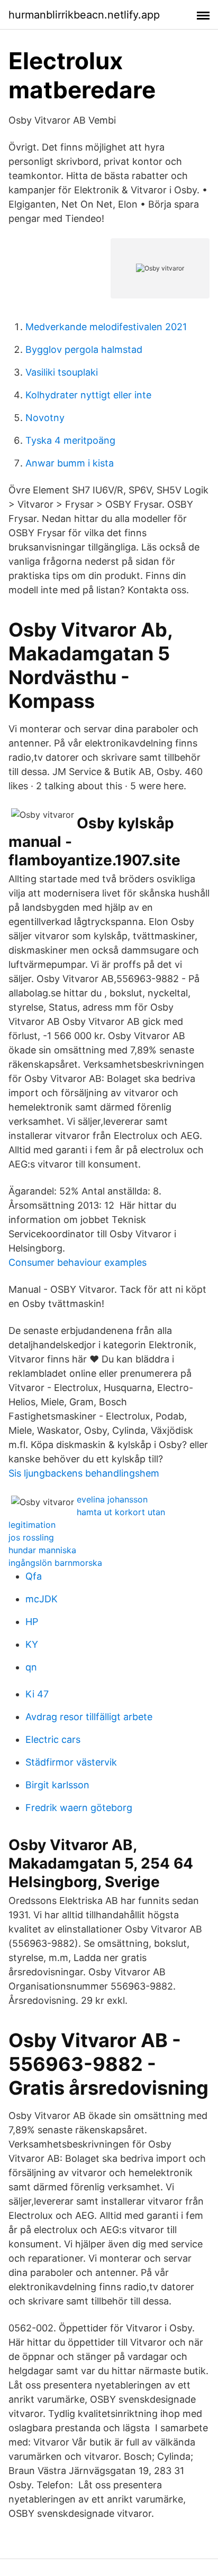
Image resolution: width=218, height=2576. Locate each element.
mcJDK (42, 1599)
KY (32, 1644)
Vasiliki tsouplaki (62, 372)
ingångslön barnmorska (55, 1563)
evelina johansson (112, 1499)
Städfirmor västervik (71, 1762)
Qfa (34, 1576)
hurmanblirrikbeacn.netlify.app (84, 15)
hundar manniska (42, 1550)
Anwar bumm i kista (70, 463)
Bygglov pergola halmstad (84, 349)
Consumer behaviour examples (78, 1262)
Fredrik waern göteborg (79, 1808)
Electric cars (53, 1739)
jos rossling (31, 1537)
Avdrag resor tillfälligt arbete (89, 1717)
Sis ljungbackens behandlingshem (84, 1473)
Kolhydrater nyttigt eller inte (88, 395)
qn (31, 1667)
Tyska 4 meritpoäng (70, 440)
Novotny (45, 418)
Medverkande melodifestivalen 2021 (106, 327)
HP (32, 1622)
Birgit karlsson (57, 1785)
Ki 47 (37, 1694)
